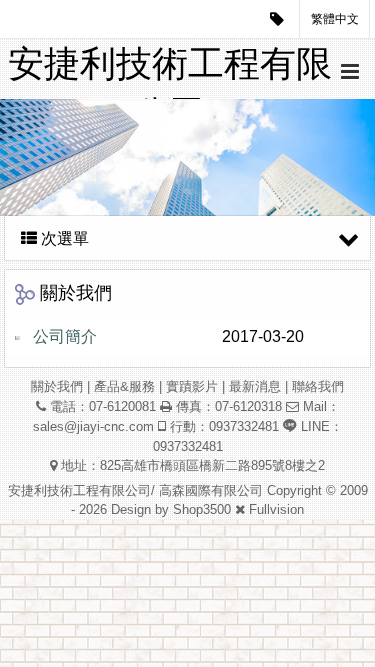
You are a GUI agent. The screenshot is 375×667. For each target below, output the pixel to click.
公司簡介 (65, 336)
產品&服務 (124, 386)
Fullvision (276, 509)
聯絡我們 (318, 386)
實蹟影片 (192, 386)
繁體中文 (335, 19)
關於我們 (57, 386)
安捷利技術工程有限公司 (170, 71)
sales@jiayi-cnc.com (93, 426)
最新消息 (255, 386)
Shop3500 (202, 509)
